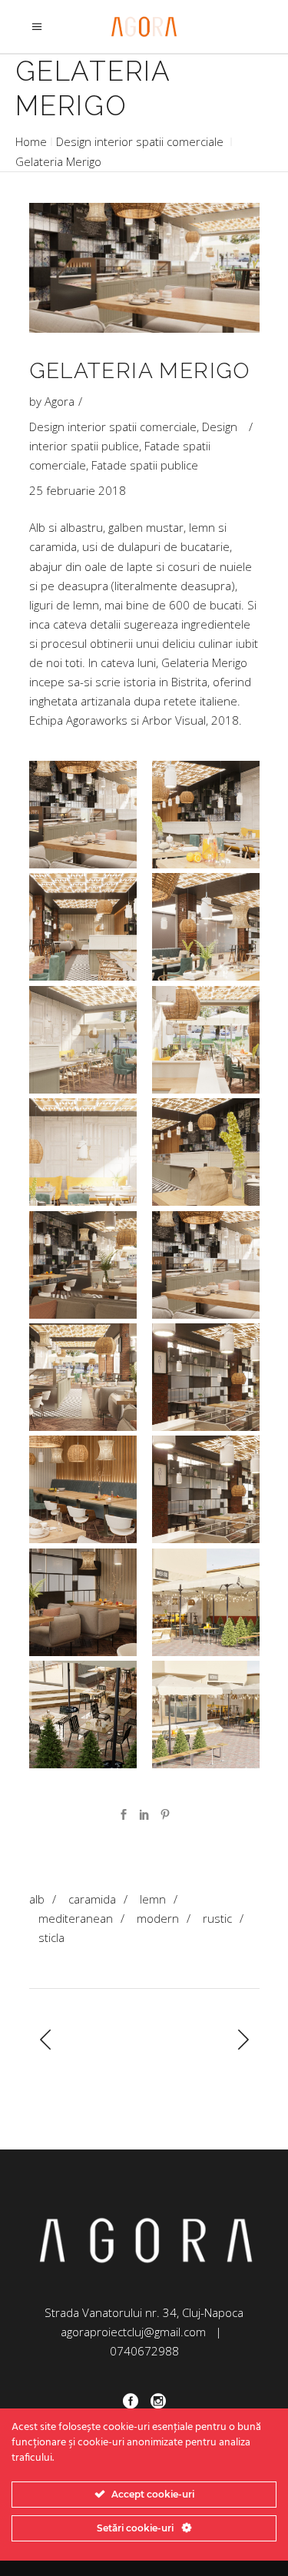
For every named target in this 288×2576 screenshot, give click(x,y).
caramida (92, 1899)
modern (158, 1918)
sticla (51, 1937)
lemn (153, 1899)
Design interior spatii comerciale (140, 141)
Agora (60, 401)
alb (37, 1899)
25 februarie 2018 (78, 490)
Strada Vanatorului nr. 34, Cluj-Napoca (144, 2312)
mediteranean (76, 1918)
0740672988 (144, 2351)
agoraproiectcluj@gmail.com (133, 2332)
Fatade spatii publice (145, 465)
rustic (217, 1918)
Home (31, 141)
